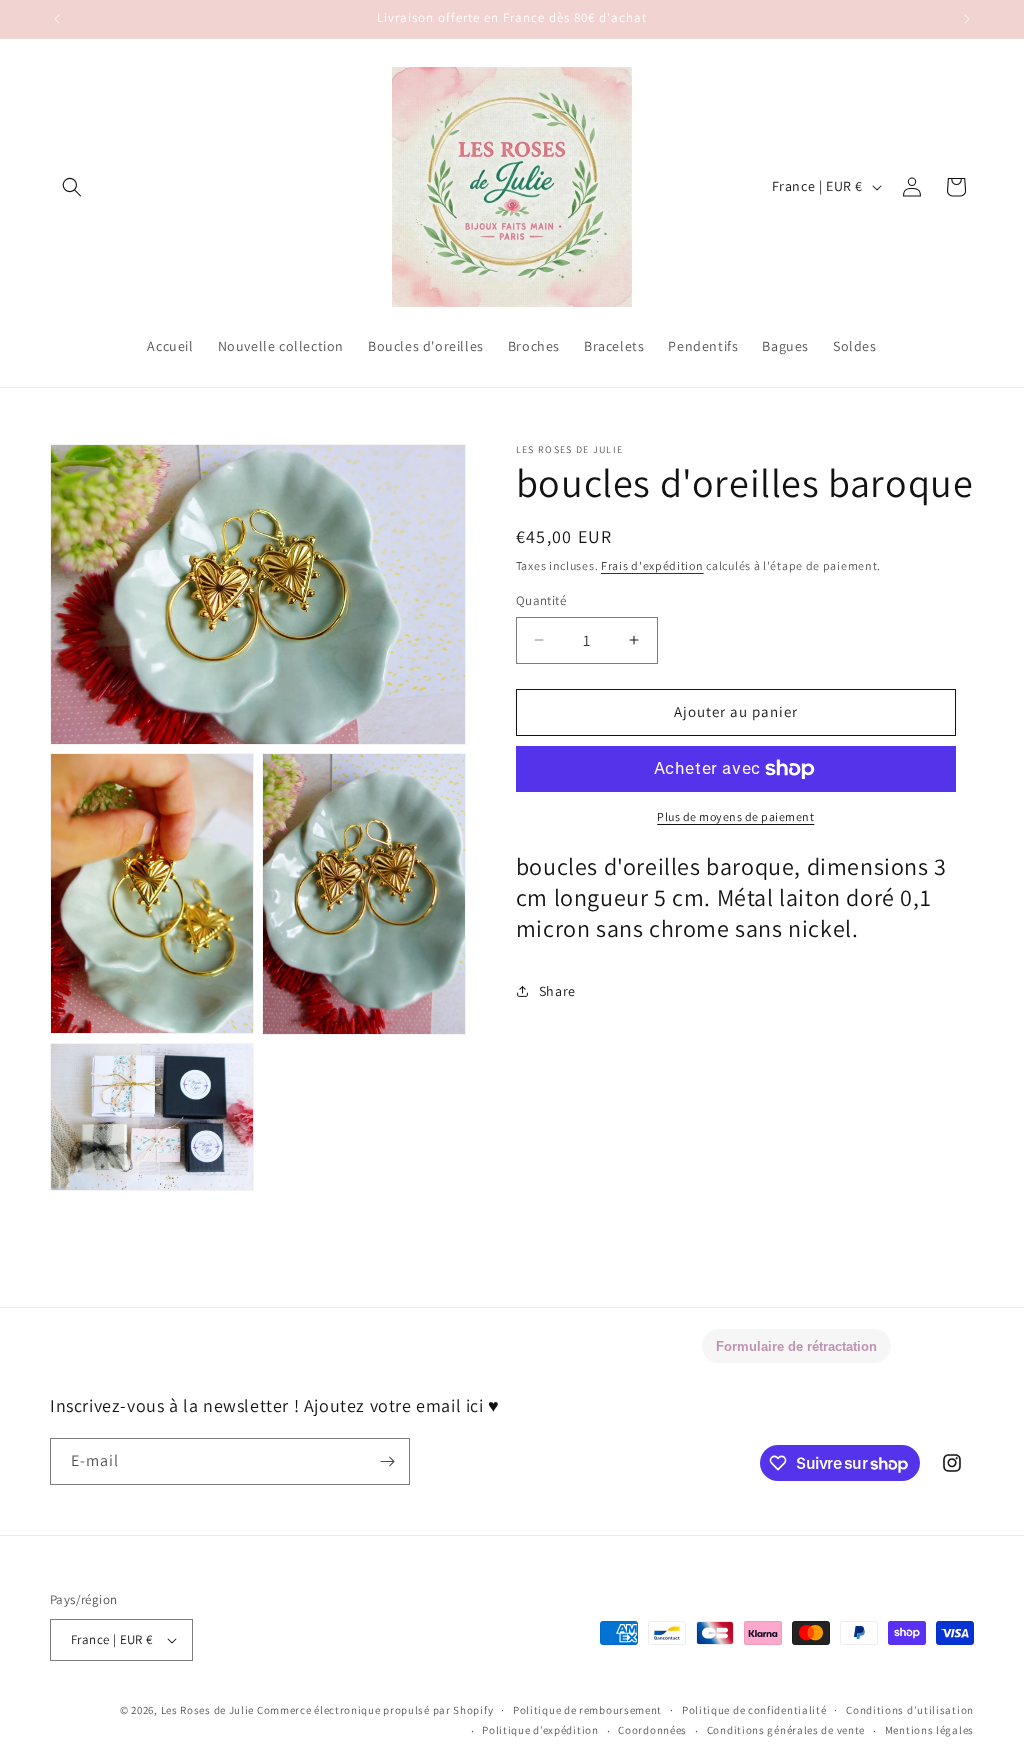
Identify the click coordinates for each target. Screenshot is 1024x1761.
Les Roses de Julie (208, 1710)
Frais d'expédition (652, 565)
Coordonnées (652, 1730)
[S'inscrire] (387, 1461)
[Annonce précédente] (57, 19)
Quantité (541, 600)
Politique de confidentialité (754, 1710)
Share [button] (557, 991)
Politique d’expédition (540, 1730)
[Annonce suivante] (967, 19)
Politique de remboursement (587, 1710)
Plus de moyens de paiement (735, 816)
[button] (72, 187)
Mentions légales (929, 1730)
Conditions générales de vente (786, 1730)
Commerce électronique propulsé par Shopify (375, 1710)
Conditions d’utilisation (910, 1710)
